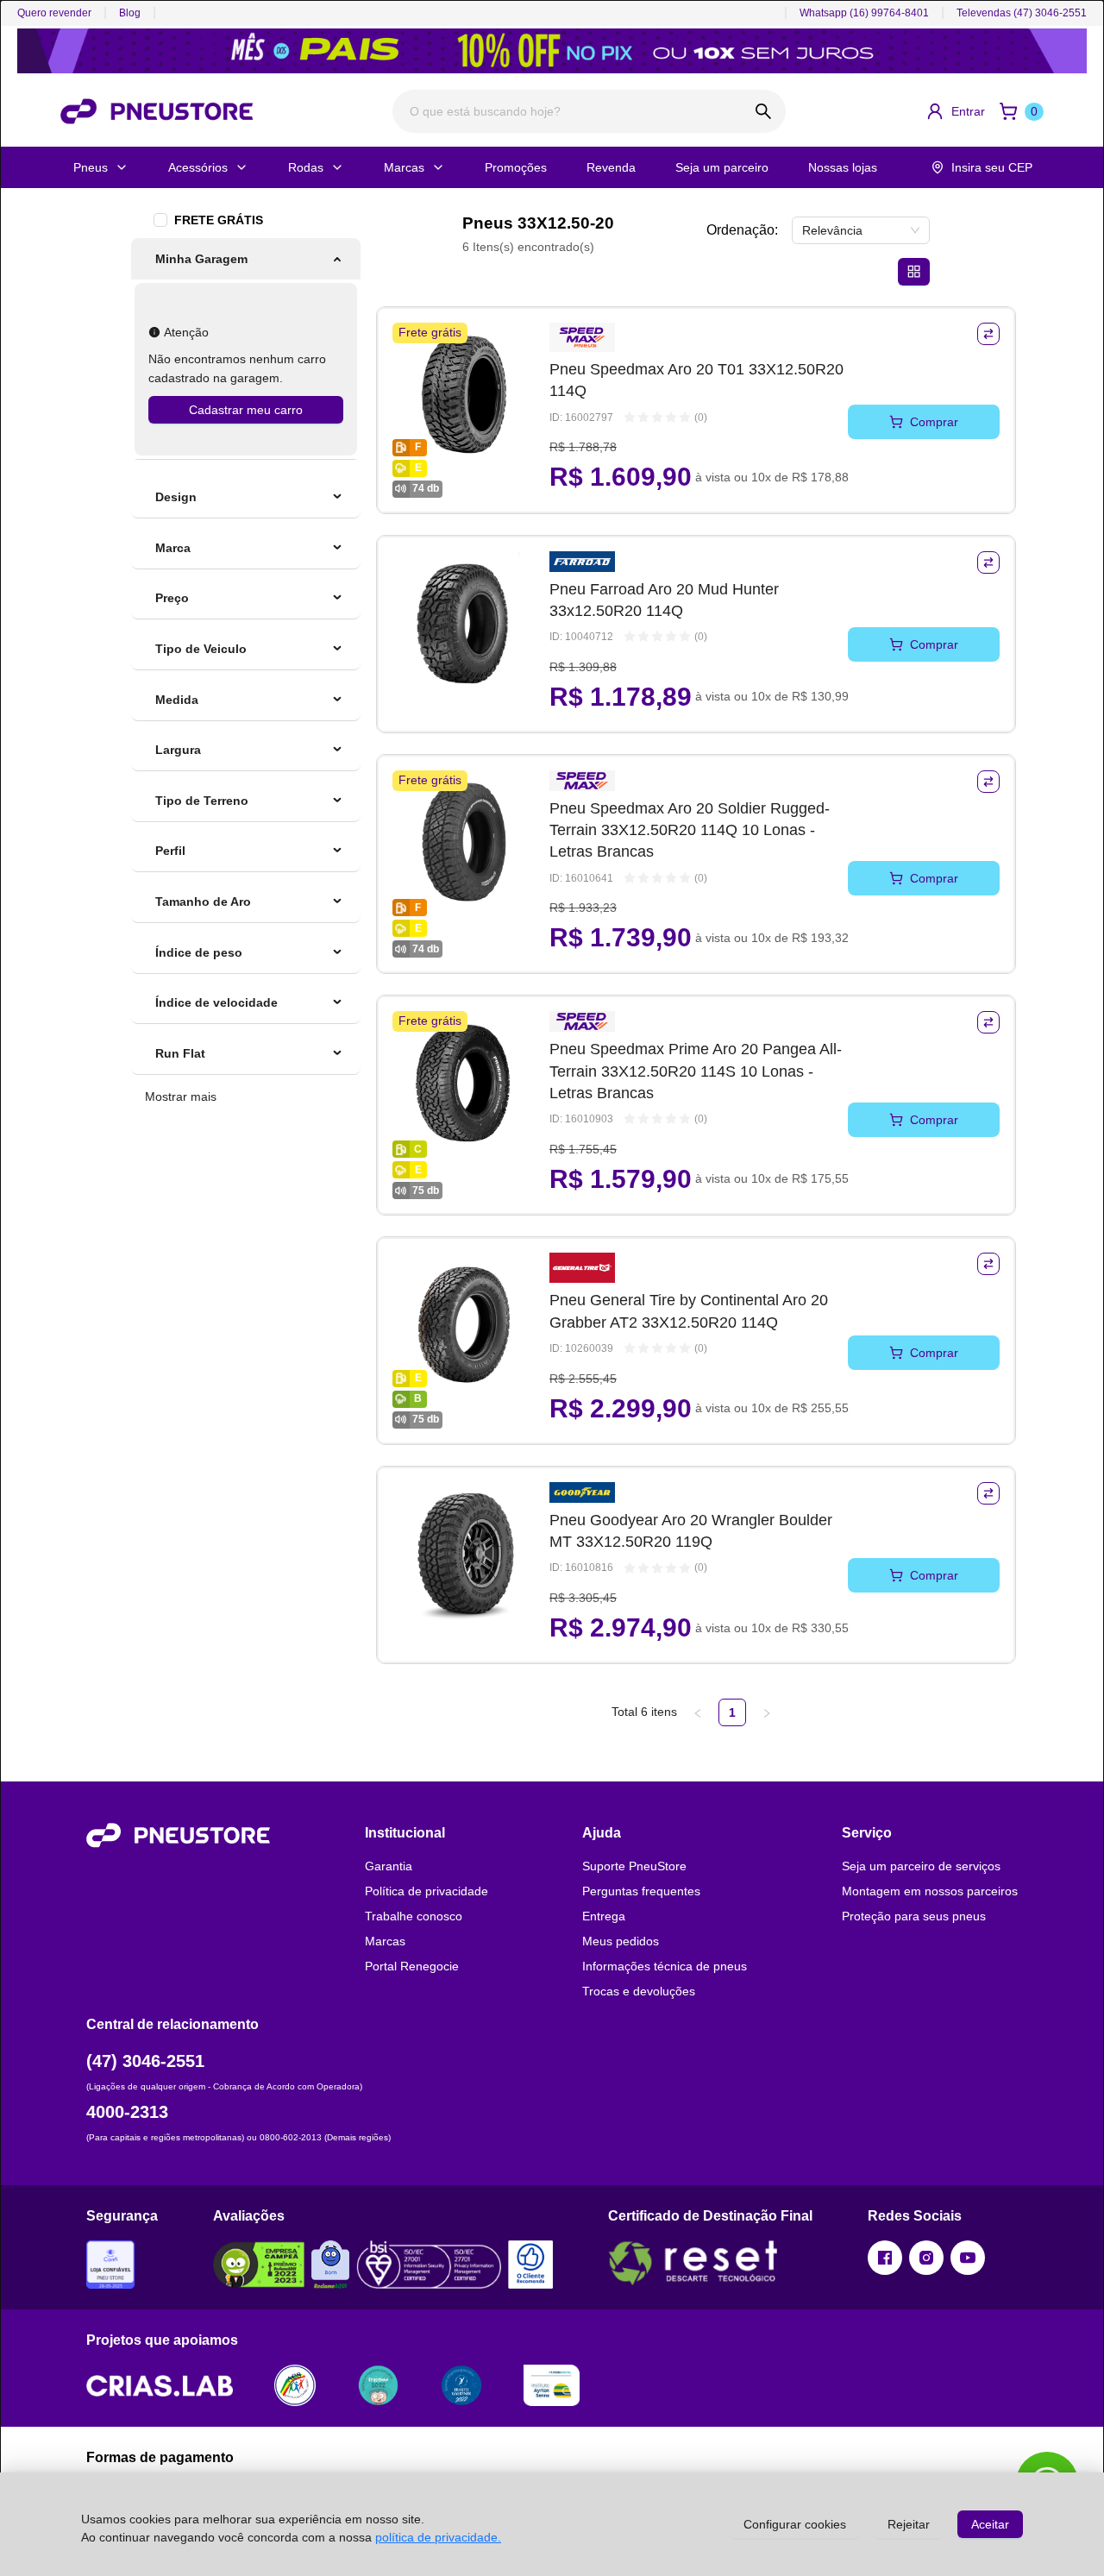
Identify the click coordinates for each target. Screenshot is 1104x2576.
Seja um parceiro (722, 167)
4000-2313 (127, 2112)
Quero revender (54, 13)
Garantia (389, 1866)
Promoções (516, 167)
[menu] (246, 349)
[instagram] (926, 2258)
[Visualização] (914, 272)
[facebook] (885, 2258)
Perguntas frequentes (641, 1891)
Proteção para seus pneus (914, 1916)
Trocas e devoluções (639, 1991)
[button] (955, 111)
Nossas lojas (843, 167)
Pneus (91, 167)
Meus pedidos (621, 1941)
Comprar (934, 422)
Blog (130, 13)
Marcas (404, 167)
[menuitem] (246, 259)
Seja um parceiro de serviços (921, 1866)
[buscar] (764, 111)
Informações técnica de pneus (665, 1966)
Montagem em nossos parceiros (930, 1891)
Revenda (611, 167)
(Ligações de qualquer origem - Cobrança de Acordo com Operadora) (224, 2086)
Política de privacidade (427, 1891)
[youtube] (968, 2258)
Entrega (604, 1916)
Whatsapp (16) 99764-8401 (864, 13)
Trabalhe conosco (414, 1916)
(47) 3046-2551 (145, 2061)
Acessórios (198, 167)
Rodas (306, 167)
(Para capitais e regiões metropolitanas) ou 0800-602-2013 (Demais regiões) (238, 2137)
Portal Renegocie (412, 1966)
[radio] (630, 418)
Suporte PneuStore (634, 1866)
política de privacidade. (438, 2537)
